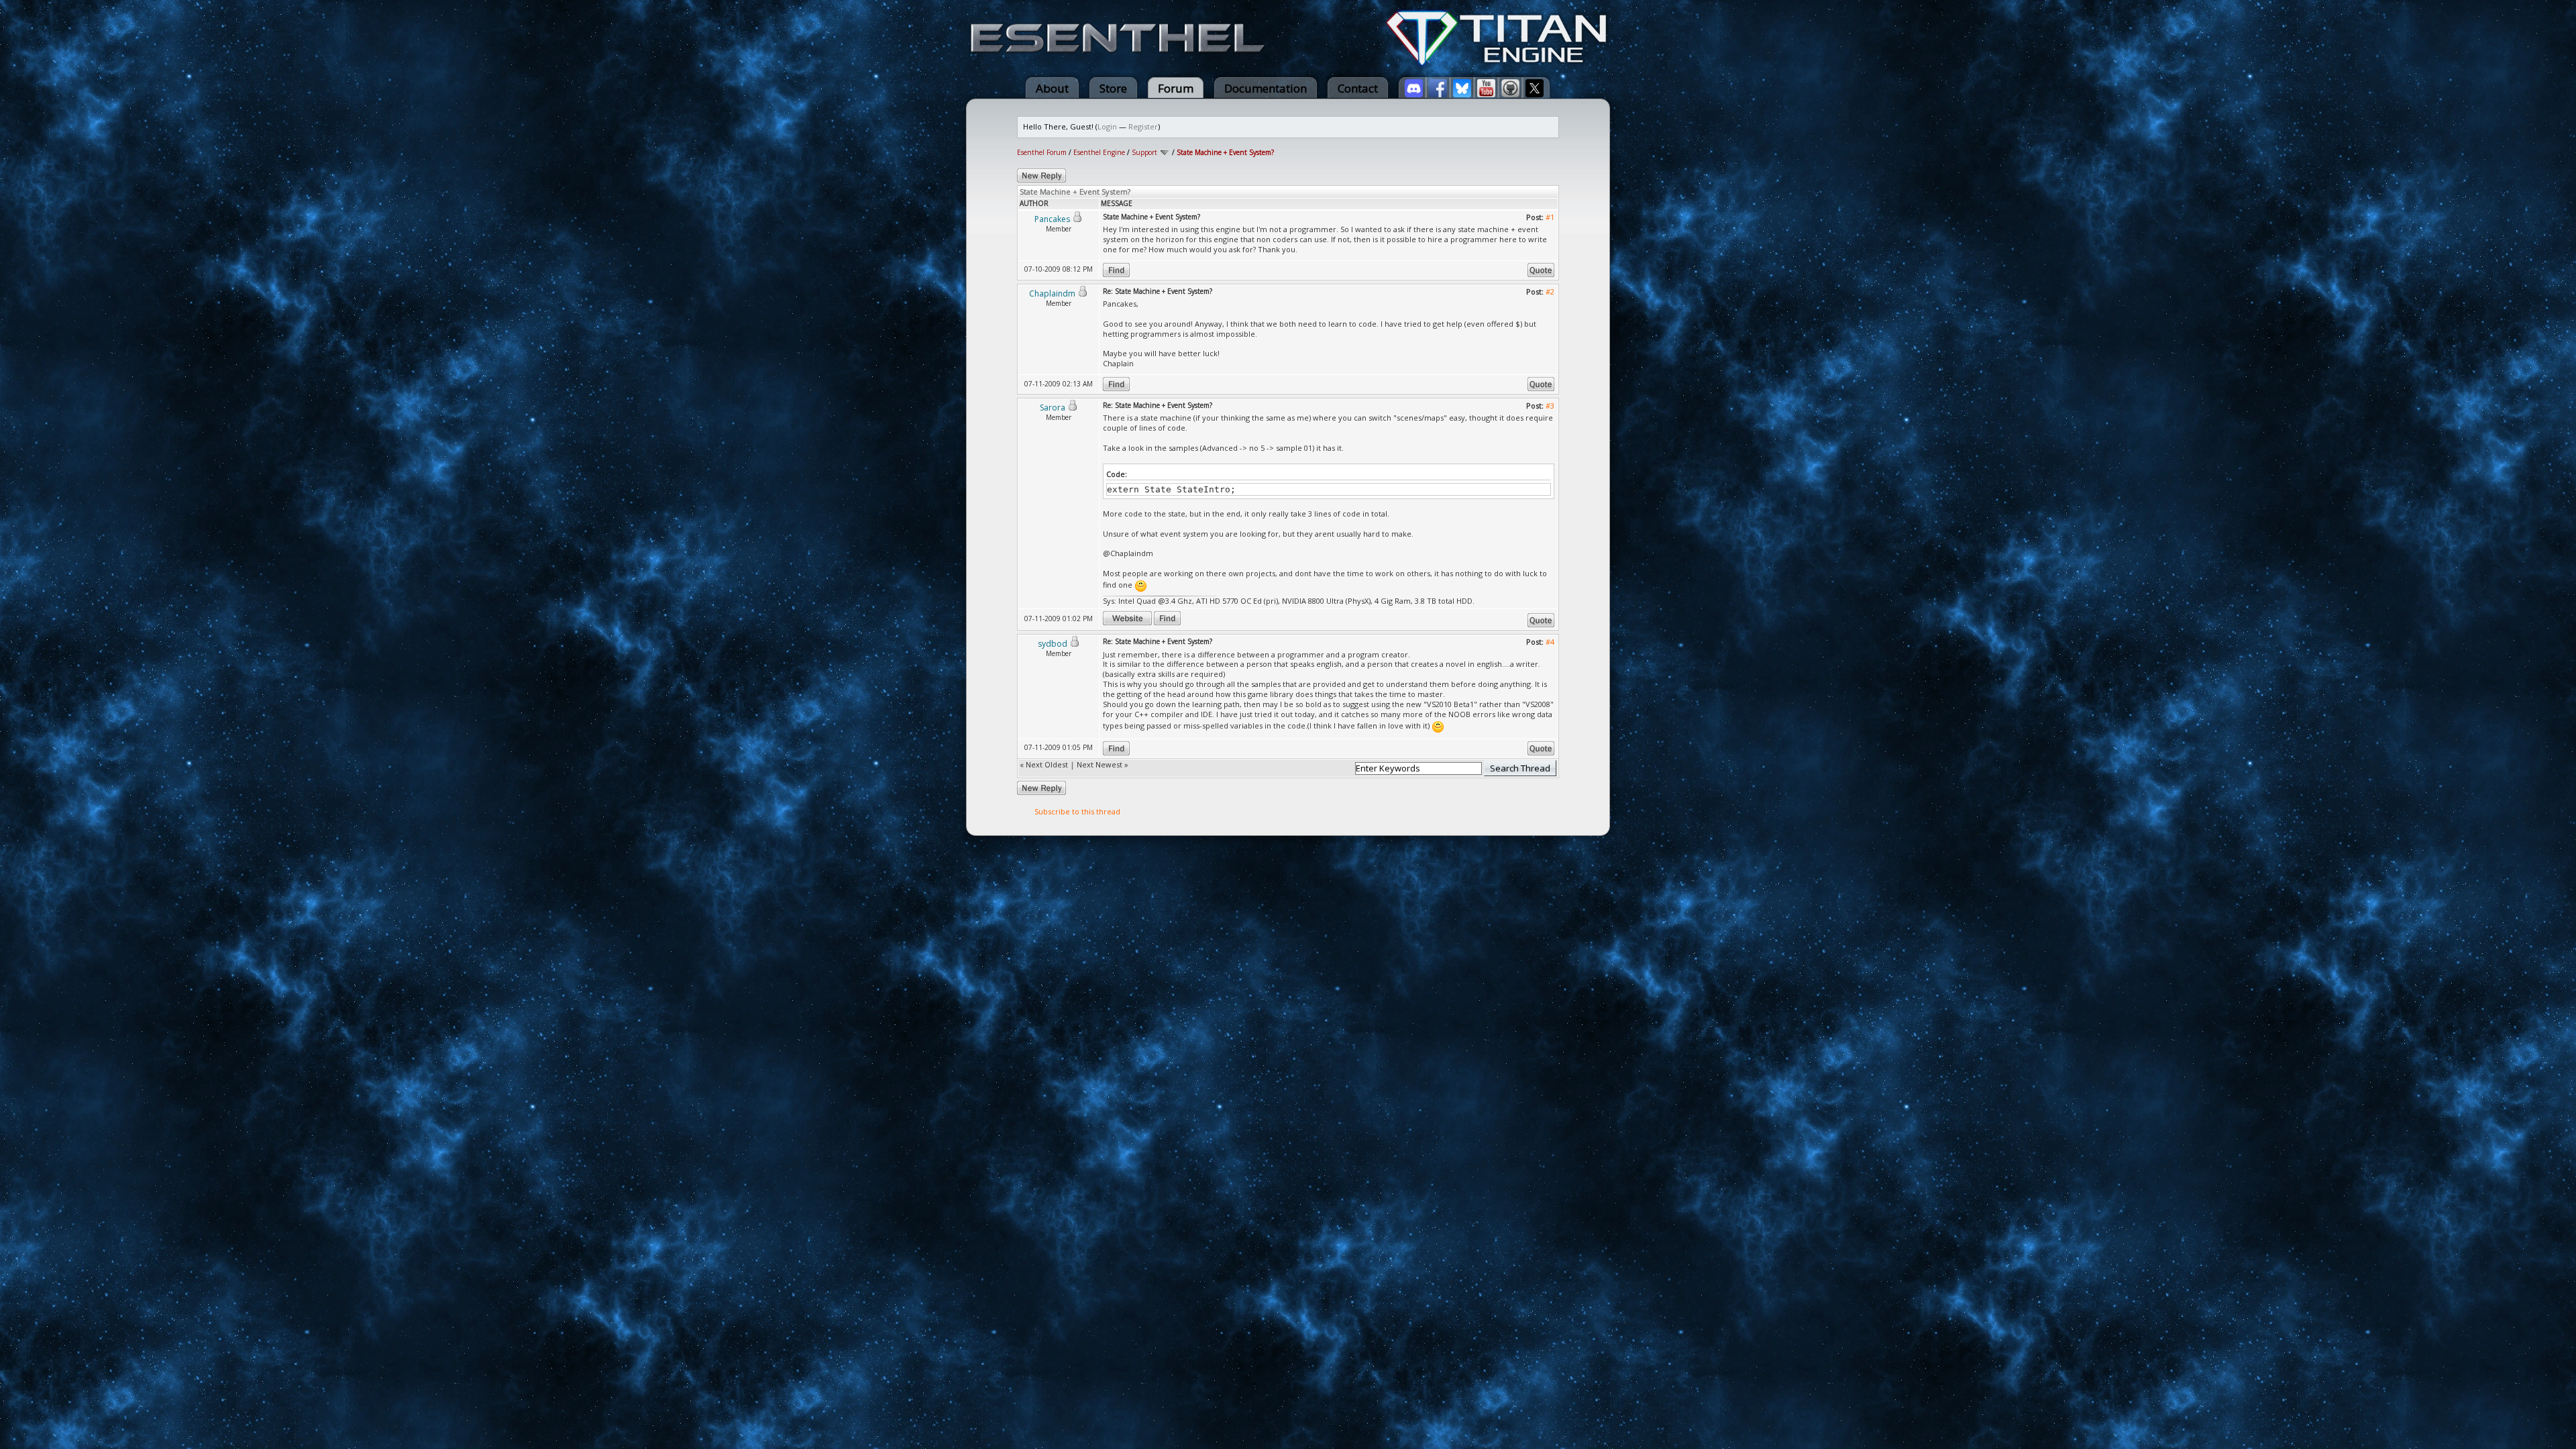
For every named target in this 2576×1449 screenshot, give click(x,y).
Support (1144, 152)
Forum (1176, 88)
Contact (1358, 88)
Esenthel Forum (1042, 152)
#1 (1550, 217)
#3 (1550, 406)
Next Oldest (1047, 764)
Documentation (1266, 88)
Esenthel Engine (1099, 152)
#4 (1550, 642)
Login (1107, 126)
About (1052, 88)
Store (1113, 88)
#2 (1550, 291)
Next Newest (1099, 764)
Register (1143, 126)
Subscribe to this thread (1077, 811)
